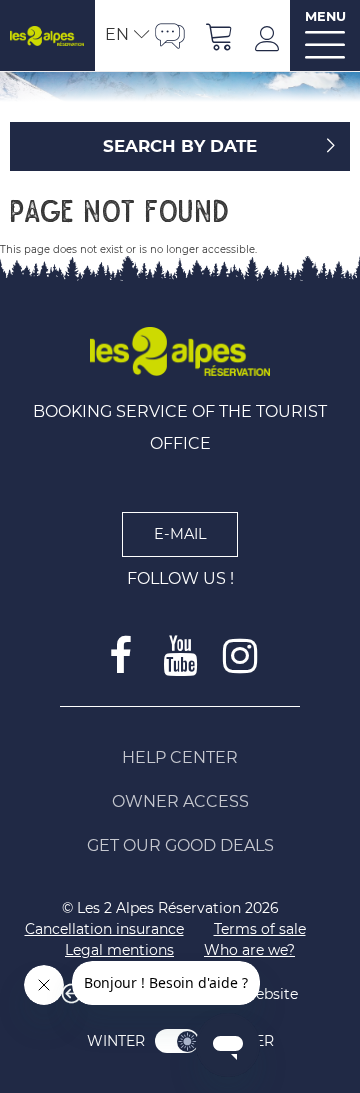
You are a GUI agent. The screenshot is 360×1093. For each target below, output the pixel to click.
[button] (220, 35)
